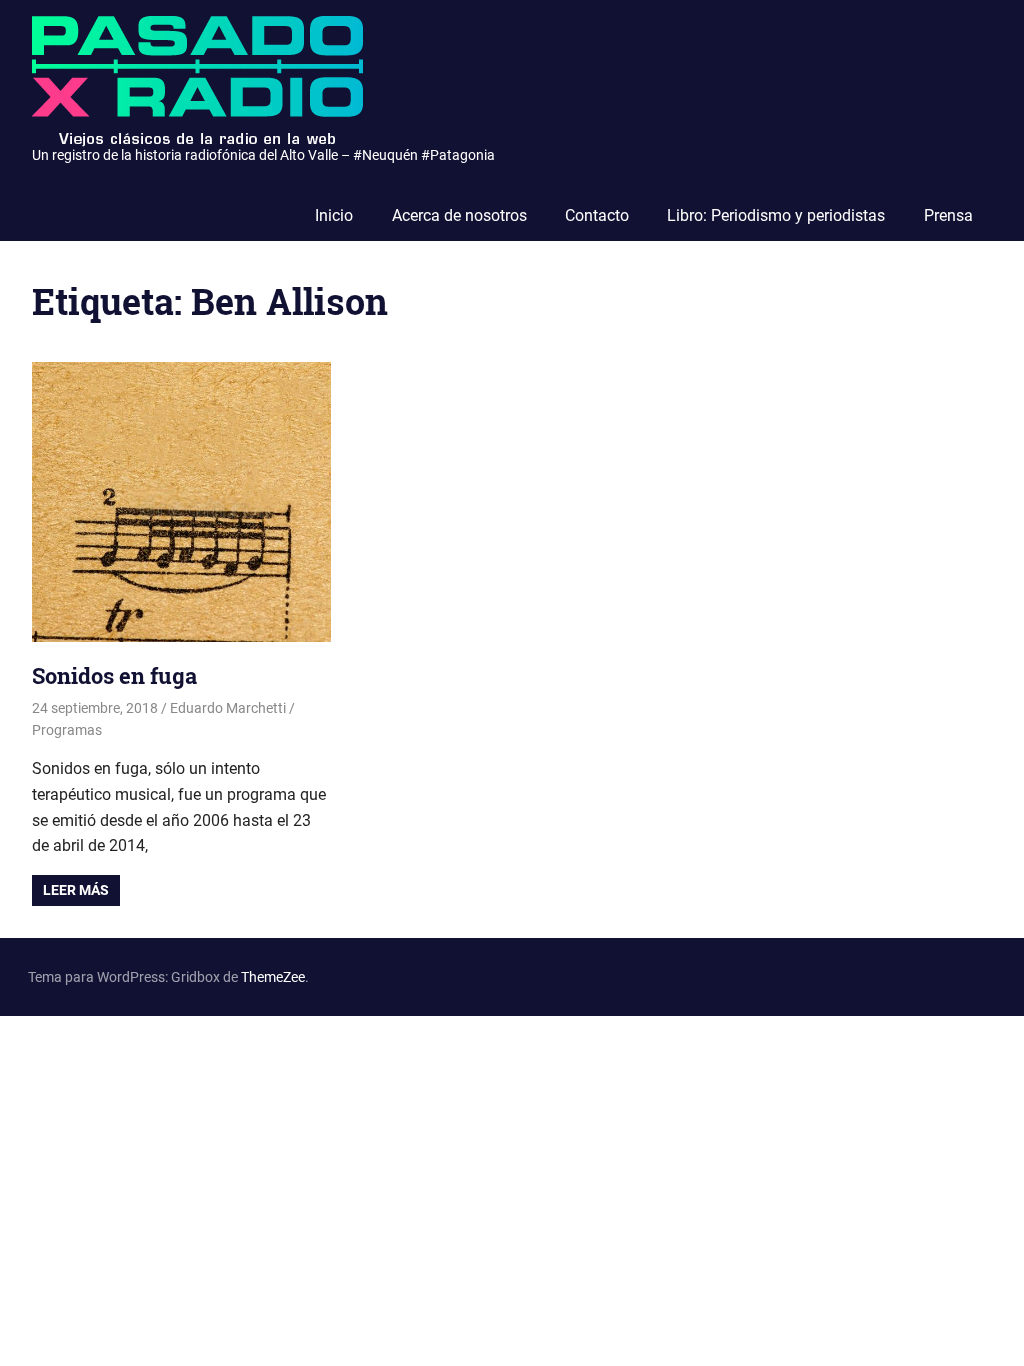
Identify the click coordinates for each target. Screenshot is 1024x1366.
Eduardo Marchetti (228, 708)
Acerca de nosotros (459, 215)
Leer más (76, 890)
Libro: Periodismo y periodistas (776, 215)
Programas (67, 730)
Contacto (597, 215)
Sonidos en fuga (114, 675)
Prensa (948, 215)
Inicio (334, 215)
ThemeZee (273, 977)
